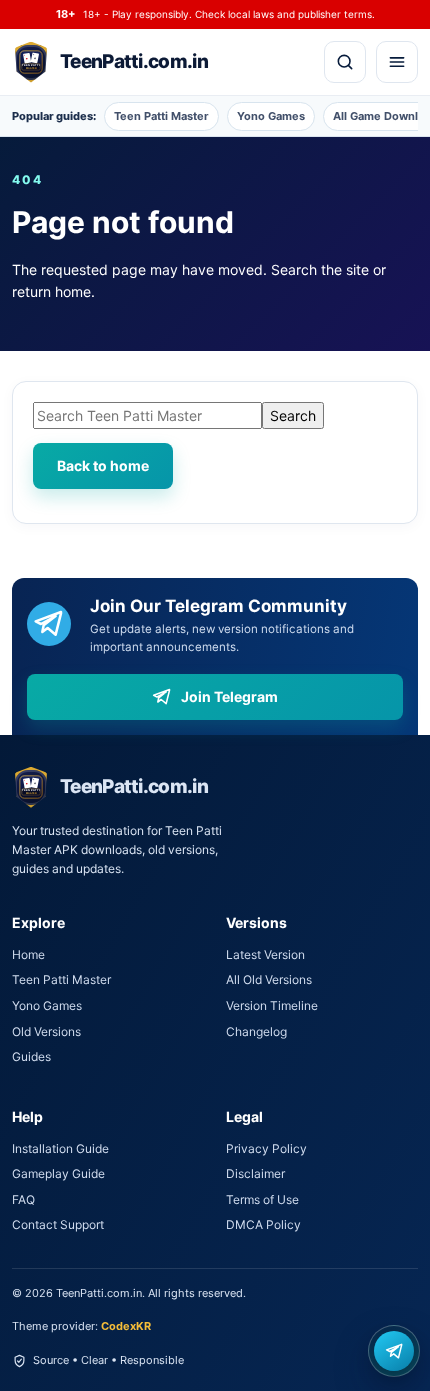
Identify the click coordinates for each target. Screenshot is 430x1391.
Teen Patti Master (161, 116)
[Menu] (397, 62)
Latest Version (265, 954)
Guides (31, 1056)
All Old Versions (269, 979)
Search (293, 415)
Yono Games (271, 116)
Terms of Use (262, 1199)
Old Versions (46, 1031)
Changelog (256, 1031)
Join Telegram (229, 696)
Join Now (394, 1351)
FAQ (23, 1199)
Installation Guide (60, 1148)
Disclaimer (255, 1173)
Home (28, 954)
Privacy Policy (266, 1148)
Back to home (103, 465)
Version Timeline (272, 1005)
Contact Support (58, 1224)
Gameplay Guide (58, 1173)
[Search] (345, 62)
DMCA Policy (263, 1224)
